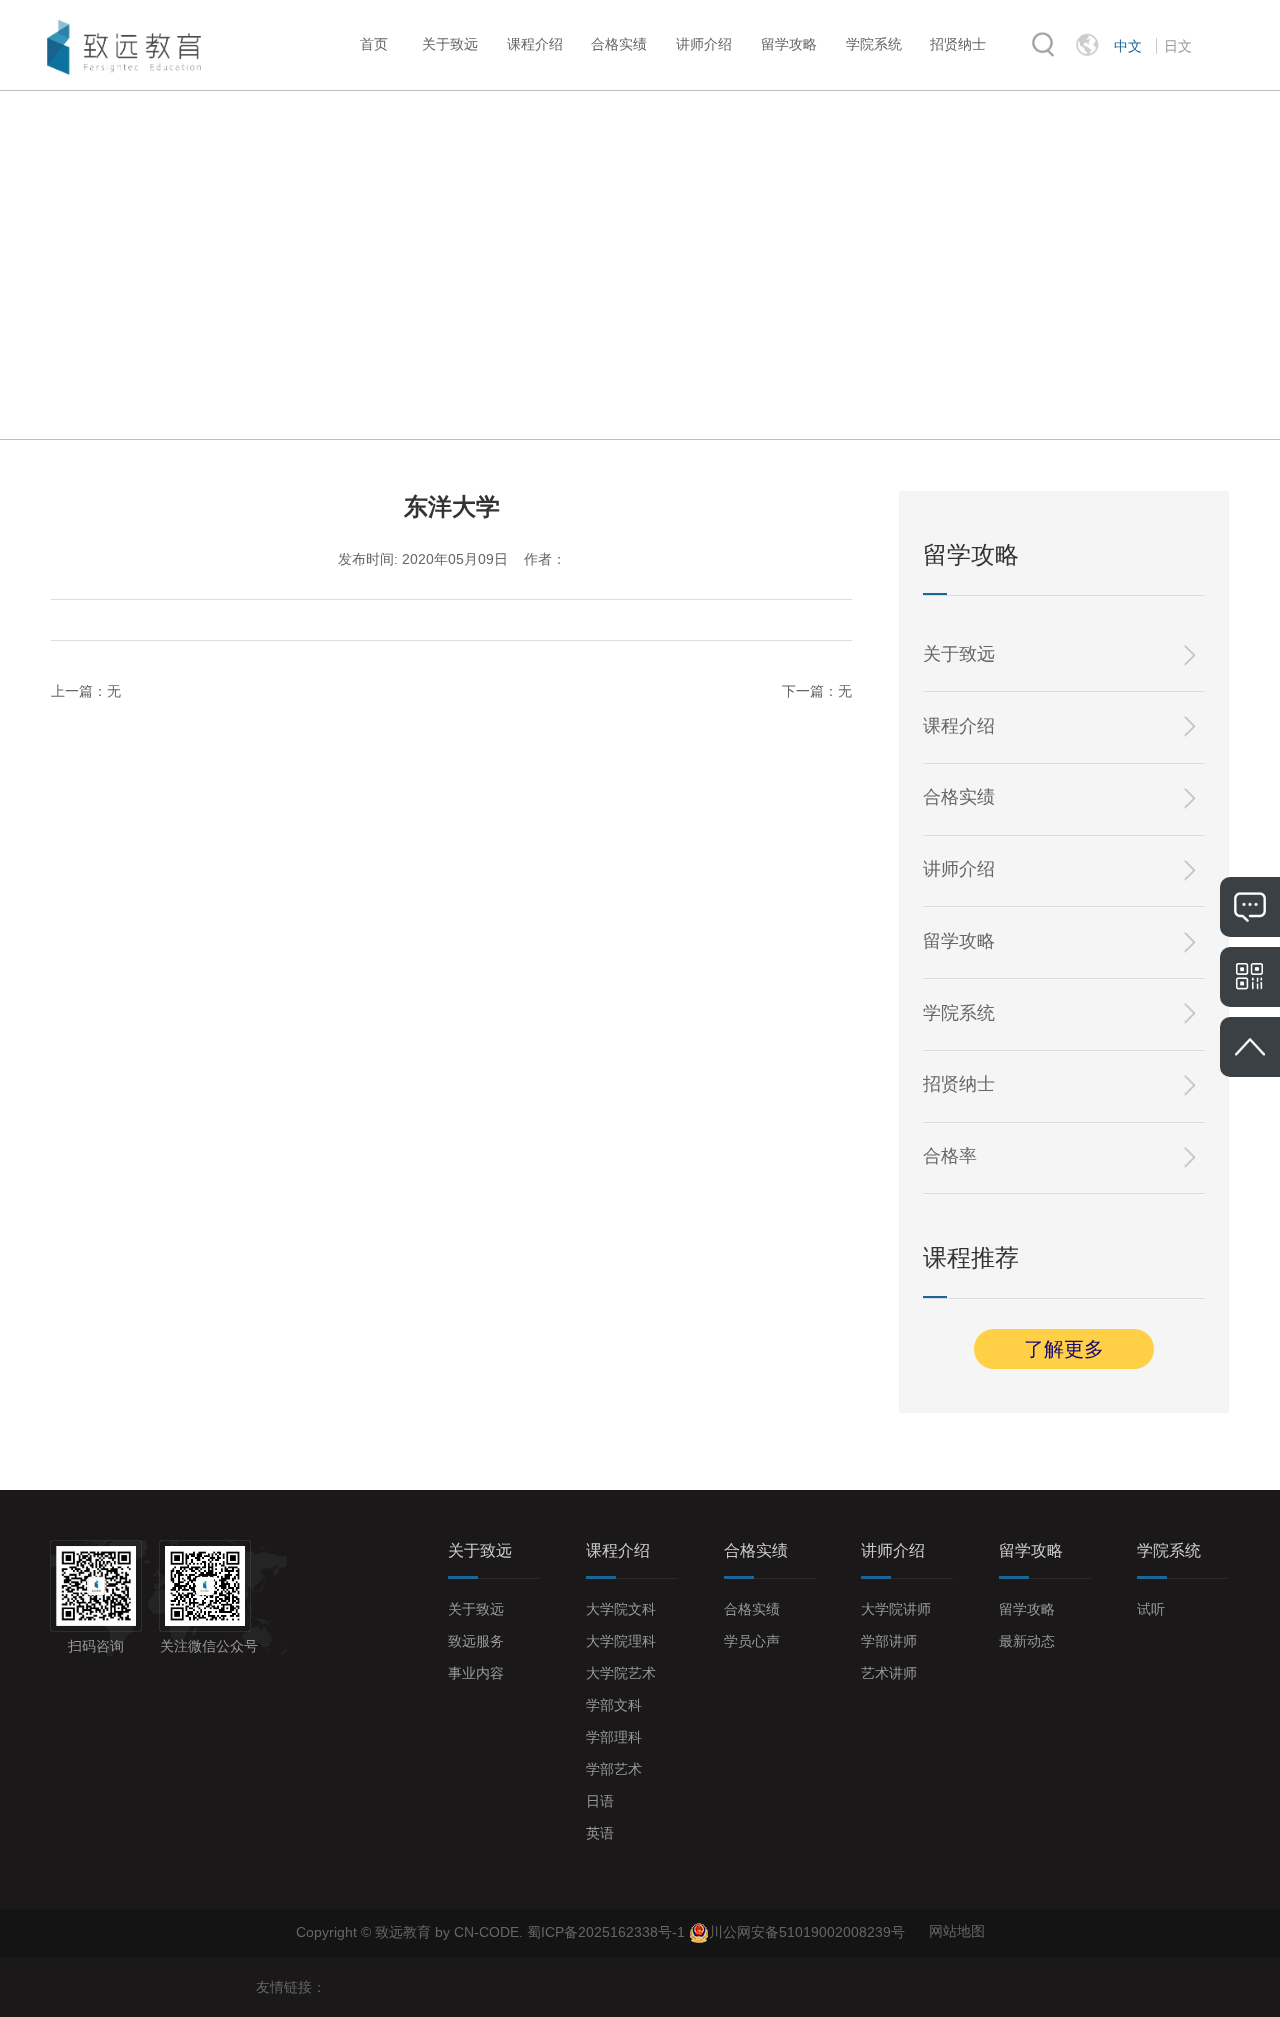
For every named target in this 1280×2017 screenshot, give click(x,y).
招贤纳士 (958, 44)
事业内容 (476, 1673)
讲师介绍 (704, 44)
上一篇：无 (86, 691)
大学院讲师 (896, 1609)
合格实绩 (619, 44)
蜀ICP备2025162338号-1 (608, 1931)
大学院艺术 (621, 1673)
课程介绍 (535, 44)
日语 (600, 1801)
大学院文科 (621, 1609)
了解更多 (1064, 1349)
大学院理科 (621, 1641)
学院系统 (874, 44)
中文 (1128, 46)
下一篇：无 (817, 691)
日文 (1178, 46)
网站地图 (957, 1931)
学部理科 (614, 1737)
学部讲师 (889, 1641)
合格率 (950, 1156)
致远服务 (476, 1641)
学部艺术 (614, 1769)
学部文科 (614, 1705)
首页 (374, 44)
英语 (600, 1833)
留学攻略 (789, 44)
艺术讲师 (889, 1673)
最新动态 (1027, 1641)
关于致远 (450, 44)
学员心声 (752, 1641)
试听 (1151, 1609)
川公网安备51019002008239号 (807, 1931)
